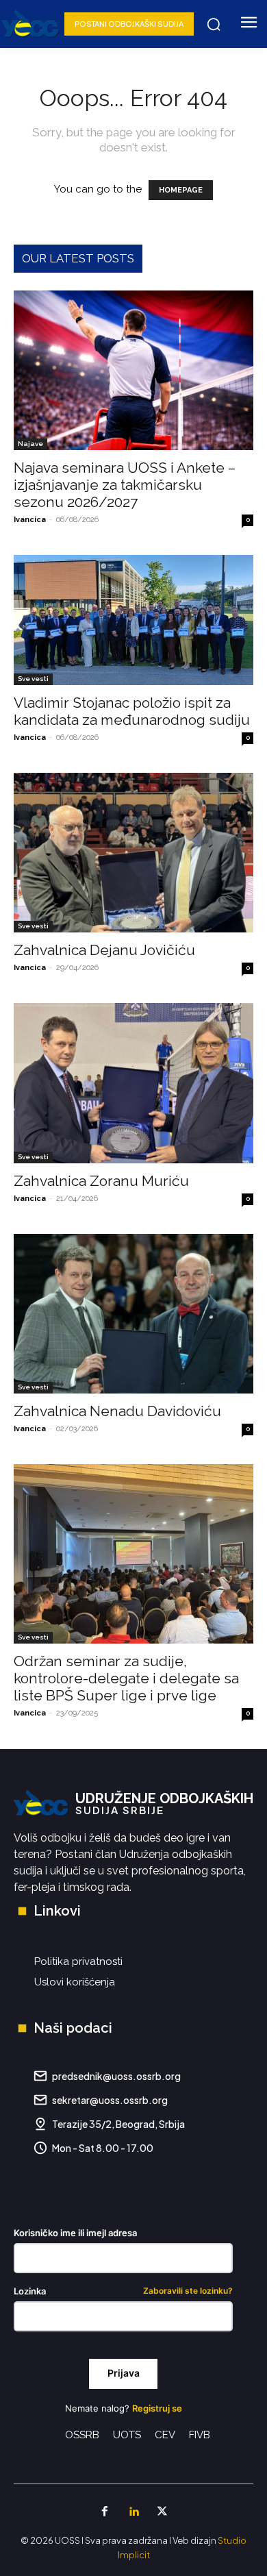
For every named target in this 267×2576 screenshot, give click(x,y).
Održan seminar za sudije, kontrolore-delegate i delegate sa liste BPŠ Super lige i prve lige (126, 1678)
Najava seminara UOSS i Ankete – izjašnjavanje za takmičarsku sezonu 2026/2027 (125, 485)
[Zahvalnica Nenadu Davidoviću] (133, 1314)
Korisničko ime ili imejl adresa (75, 2233)
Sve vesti (33, 679)
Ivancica (30, 520)
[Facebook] (105, 2512)
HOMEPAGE (181, 190)
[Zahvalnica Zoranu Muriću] (133, 1083)
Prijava (124, 2373)
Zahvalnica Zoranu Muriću (101, 1181)
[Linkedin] (133, 2512)
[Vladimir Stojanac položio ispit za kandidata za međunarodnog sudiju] (133, 620)
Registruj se (157, 2408)
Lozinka (123, 2291)
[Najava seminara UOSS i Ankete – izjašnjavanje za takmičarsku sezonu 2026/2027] (133, 370)
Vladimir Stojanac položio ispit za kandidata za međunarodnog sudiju (132, 711)
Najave (30, 444)
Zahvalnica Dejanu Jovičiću (104, 950)
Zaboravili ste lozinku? (188, 2291)
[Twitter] (162, 2512)
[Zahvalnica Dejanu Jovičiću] (133, 853)
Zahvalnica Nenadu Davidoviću (117, 1411)
